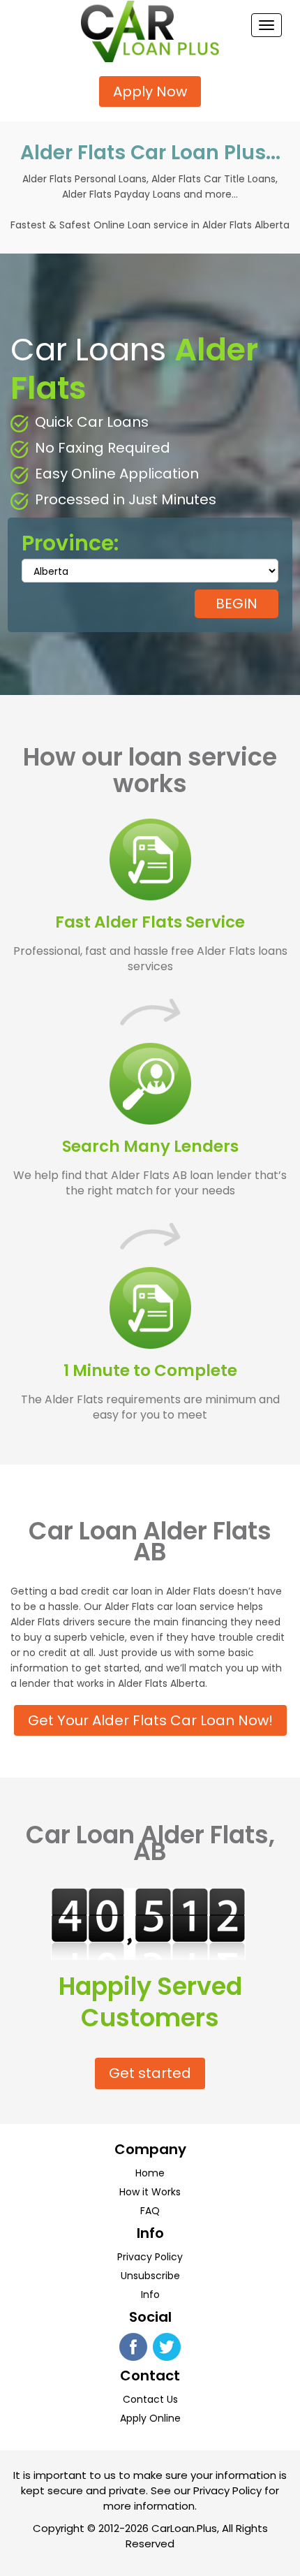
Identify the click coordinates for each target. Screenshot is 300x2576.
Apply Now (150, 92)
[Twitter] (167, 2346)
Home (150, 2173)
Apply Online (150, 2418)
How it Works (150, 2192)
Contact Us (150, 2399)
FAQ (150, 2211)
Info (150, 2295)
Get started (150, 2073)
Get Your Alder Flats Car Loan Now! (150, 1720)
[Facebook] (133, 2346)
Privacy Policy (150, 2257)
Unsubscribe (150, 2276)
